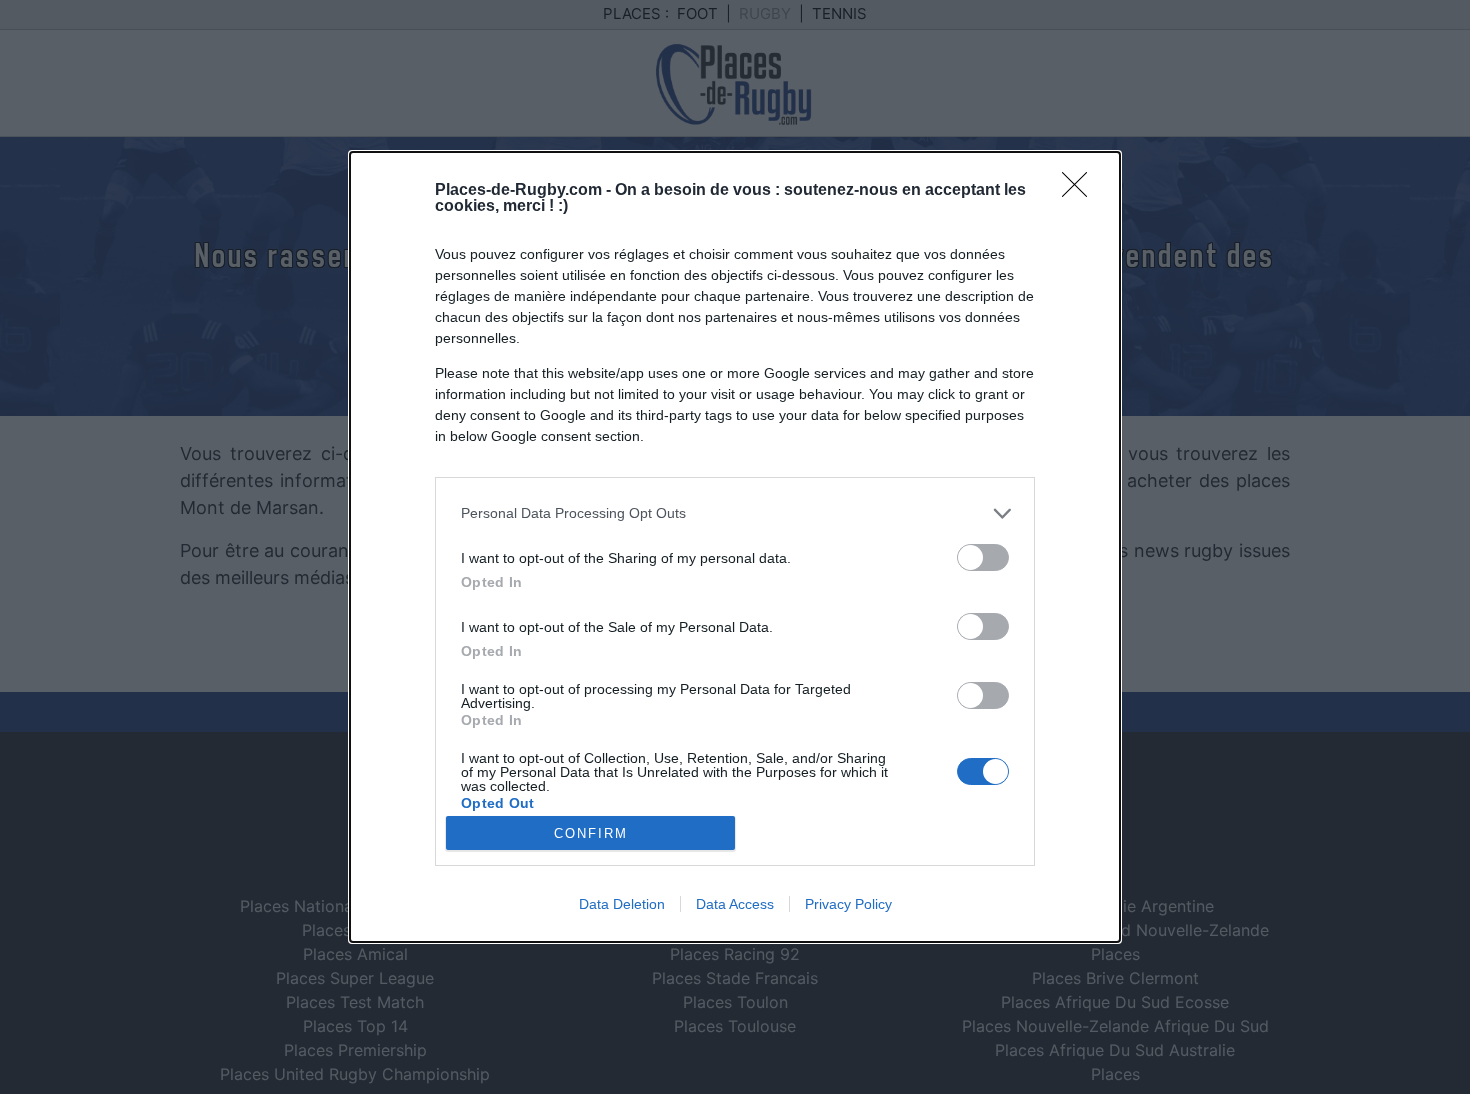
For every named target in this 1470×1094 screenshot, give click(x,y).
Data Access (735, 904)
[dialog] (735, 547)
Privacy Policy (848, 904)
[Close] (1081, 191)
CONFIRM (591, 833)
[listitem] (735, 513)
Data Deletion (622, 904)
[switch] (983, 557)
